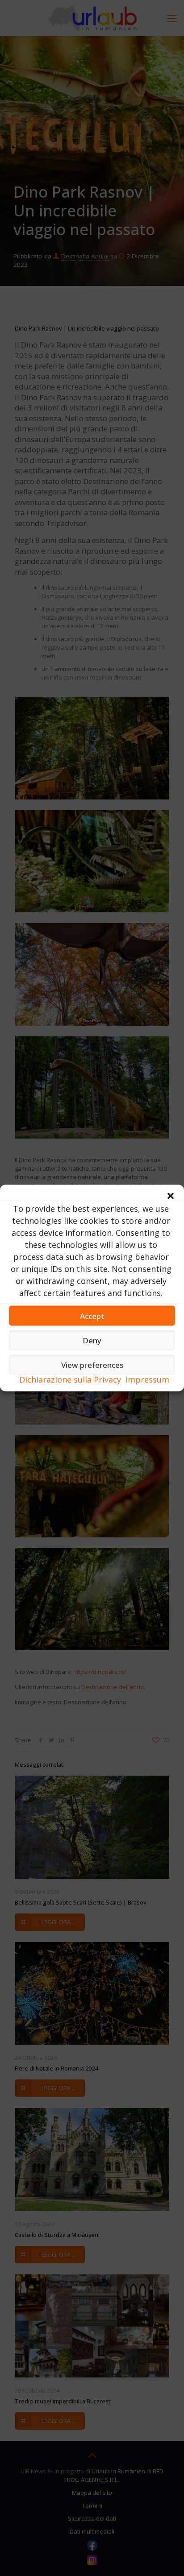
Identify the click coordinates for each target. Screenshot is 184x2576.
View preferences (92, 1365)
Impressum (147, 1379)
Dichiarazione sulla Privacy (70, 1379)
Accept (92, 1315)
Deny (92, 1340)
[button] (171, 1196)
